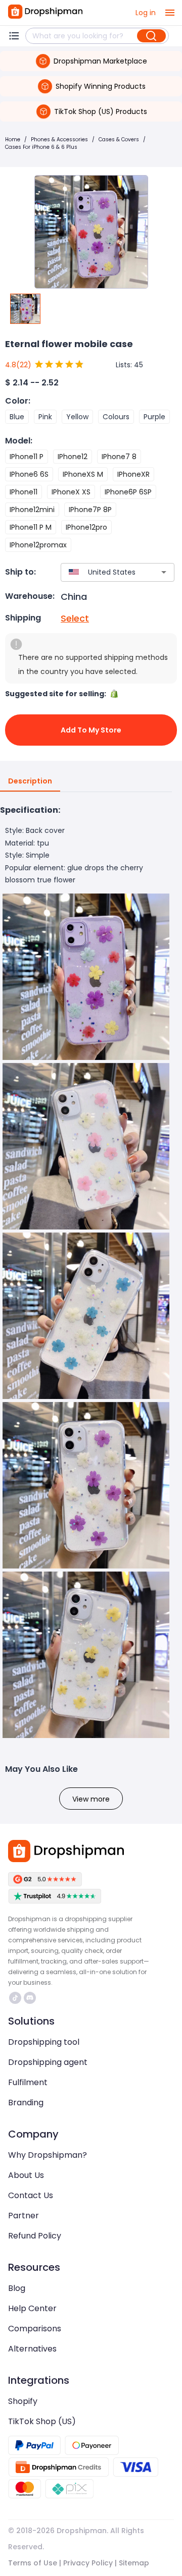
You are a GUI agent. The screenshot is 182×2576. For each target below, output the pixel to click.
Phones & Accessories (59, 139)
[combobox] (103, 572)
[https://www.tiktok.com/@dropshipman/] (15, 1998)
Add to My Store (91, 730)
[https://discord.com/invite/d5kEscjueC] (30, 1998)
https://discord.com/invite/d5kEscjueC (31, 1998)
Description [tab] (30, 781)
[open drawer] (170, 13)
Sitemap (134, 2563)
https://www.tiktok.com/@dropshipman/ (16, 1998)
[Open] (164, 572)
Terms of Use (33, 2563)
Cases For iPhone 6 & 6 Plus (41, 147)
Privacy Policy (88, 2563)
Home (13, 139)
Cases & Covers (119, 139)
